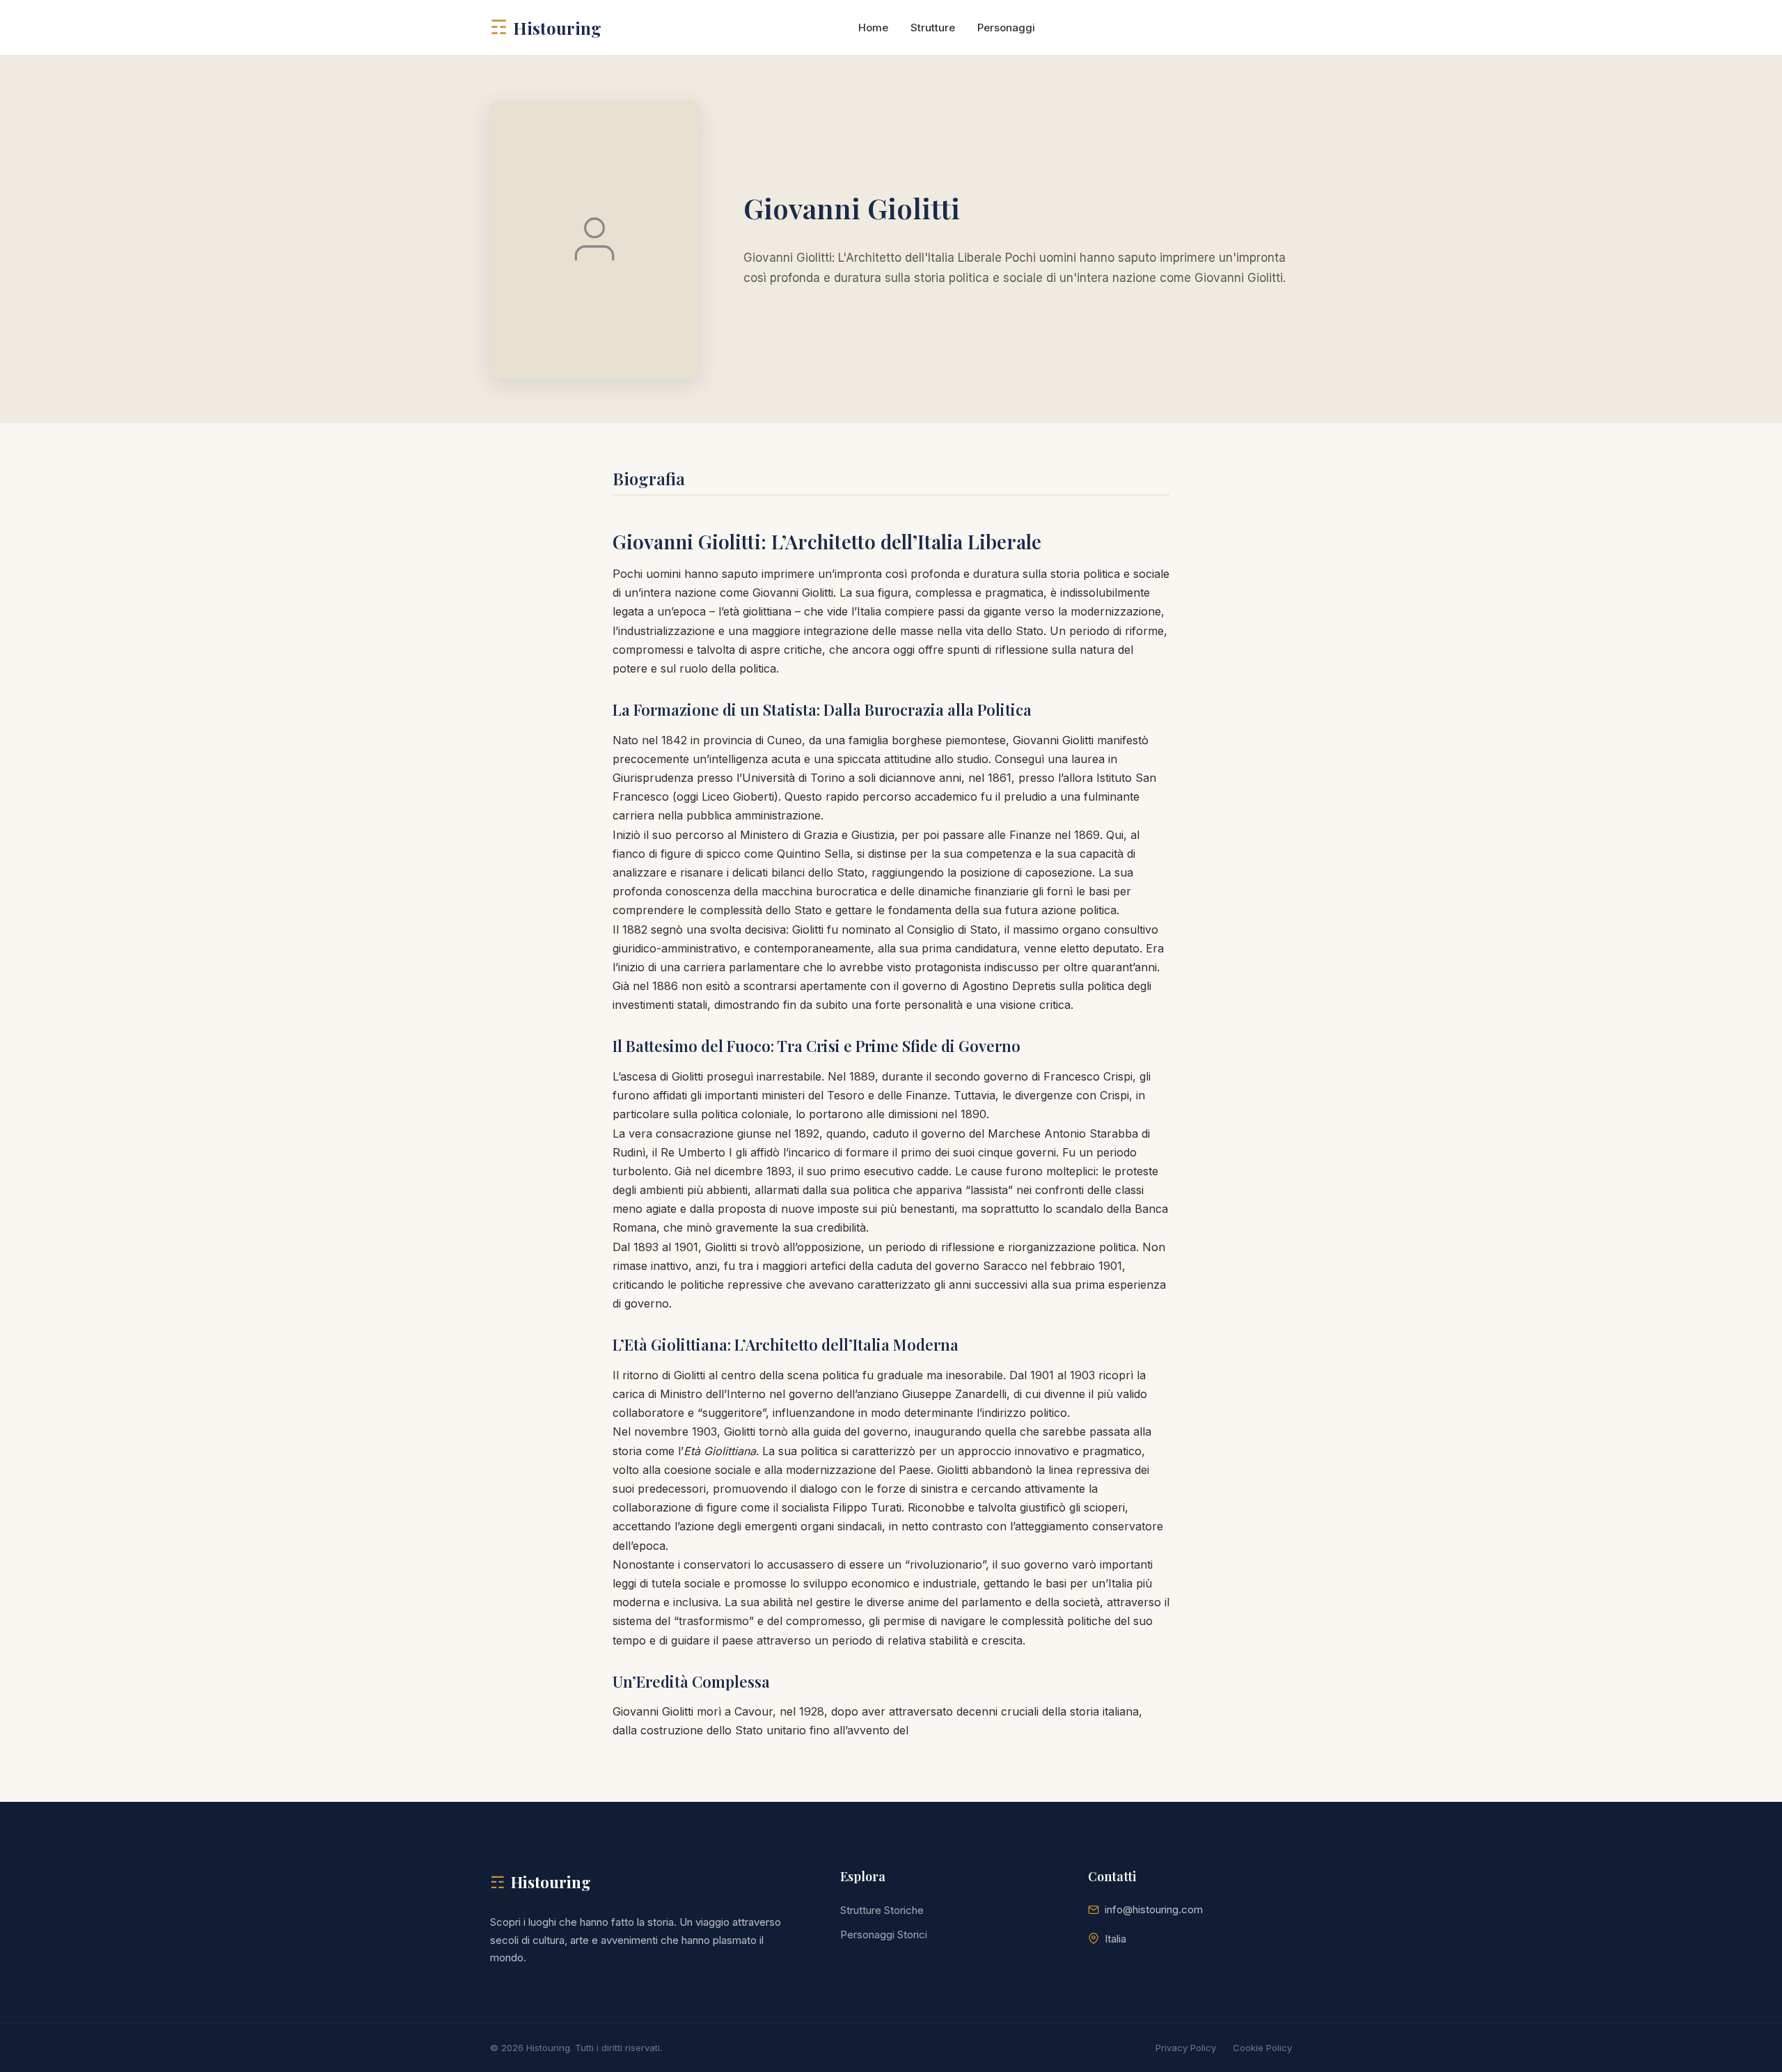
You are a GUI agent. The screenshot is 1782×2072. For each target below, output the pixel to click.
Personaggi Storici (884, 1934)
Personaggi (1006, 28)
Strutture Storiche (882, 1910)
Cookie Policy (1262, 2048)
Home (873, 28)
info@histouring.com (1154, 1909)
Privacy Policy (1186, 2048)
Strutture (933, 28)
